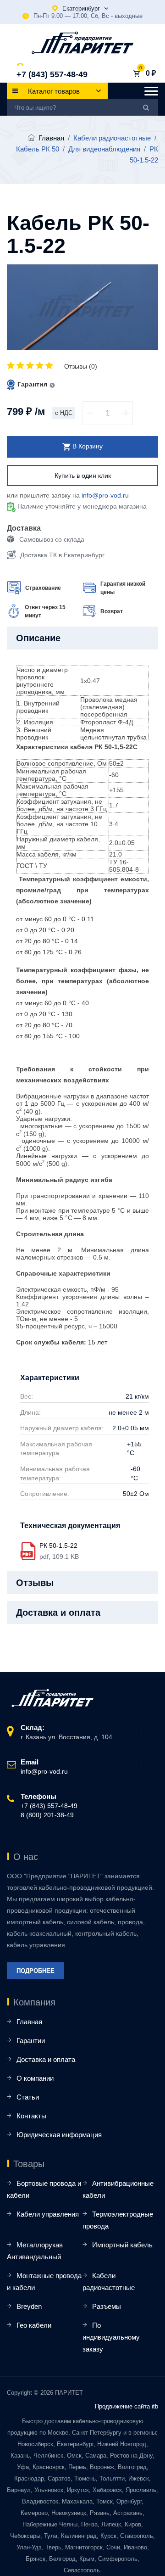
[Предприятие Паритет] (83, 43)
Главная (51, 138)
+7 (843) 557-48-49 (52, 74)
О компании (35, 2078)
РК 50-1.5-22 (58, 1546)
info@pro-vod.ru (105, 495)
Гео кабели (34, 2325)
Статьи (28, 2097)
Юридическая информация (59, 2135)
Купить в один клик (83, 476)
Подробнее (36, 1971)
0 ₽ (151, 73)
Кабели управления (48, 2214)
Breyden (29, 2306)
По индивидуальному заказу (111, 2337)
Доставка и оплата (46, 2059)
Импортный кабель (122, 2245)
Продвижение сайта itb (126, 2406)
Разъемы (107, 2306)
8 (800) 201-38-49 (47, 1815)
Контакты (31, 2116)
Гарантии (31, 2041)
